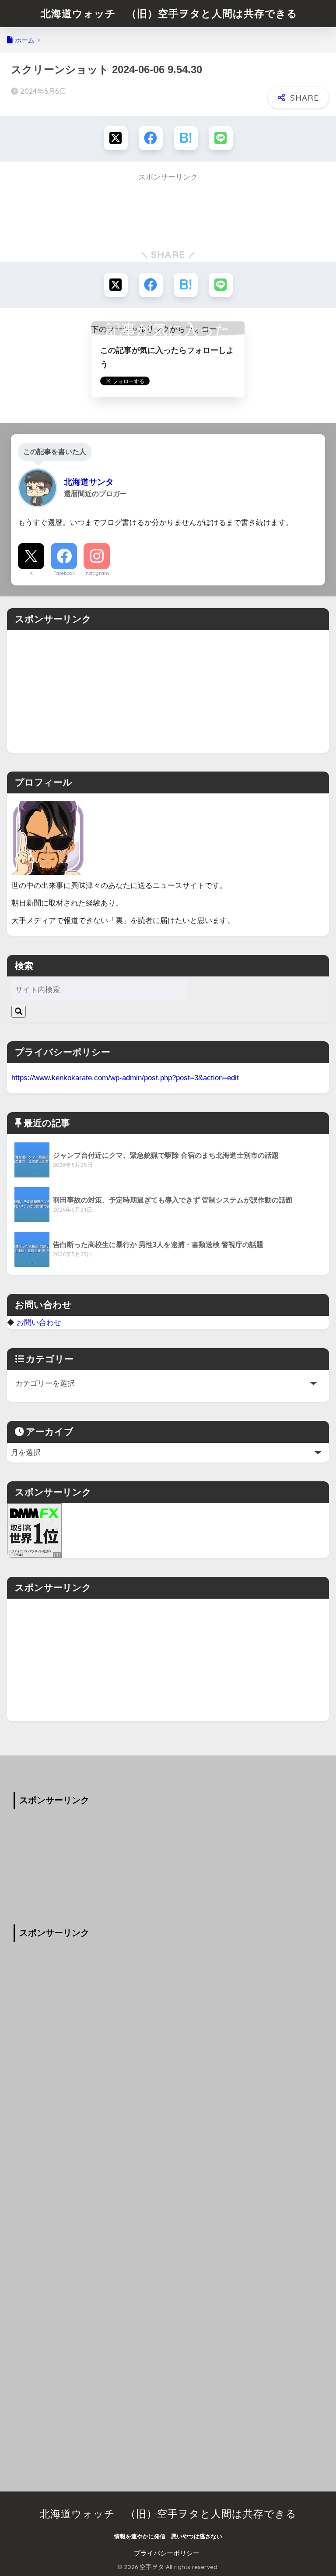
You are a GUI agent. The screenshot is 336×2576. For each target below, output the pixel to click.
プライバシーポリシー (167, 2553)
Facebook (64, 573)
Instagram (97, 573)
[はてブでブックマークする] (186, 138)
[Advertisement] (168, 691)
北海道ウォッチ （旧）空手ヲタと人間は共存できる (169, 13)
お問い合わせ (39, 1322)
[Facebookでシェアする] (151, 138)
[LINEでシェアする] (221, 138)
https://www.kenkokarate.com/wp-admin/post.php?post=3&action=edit (125, 1078)
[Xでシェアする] (116, 138)
